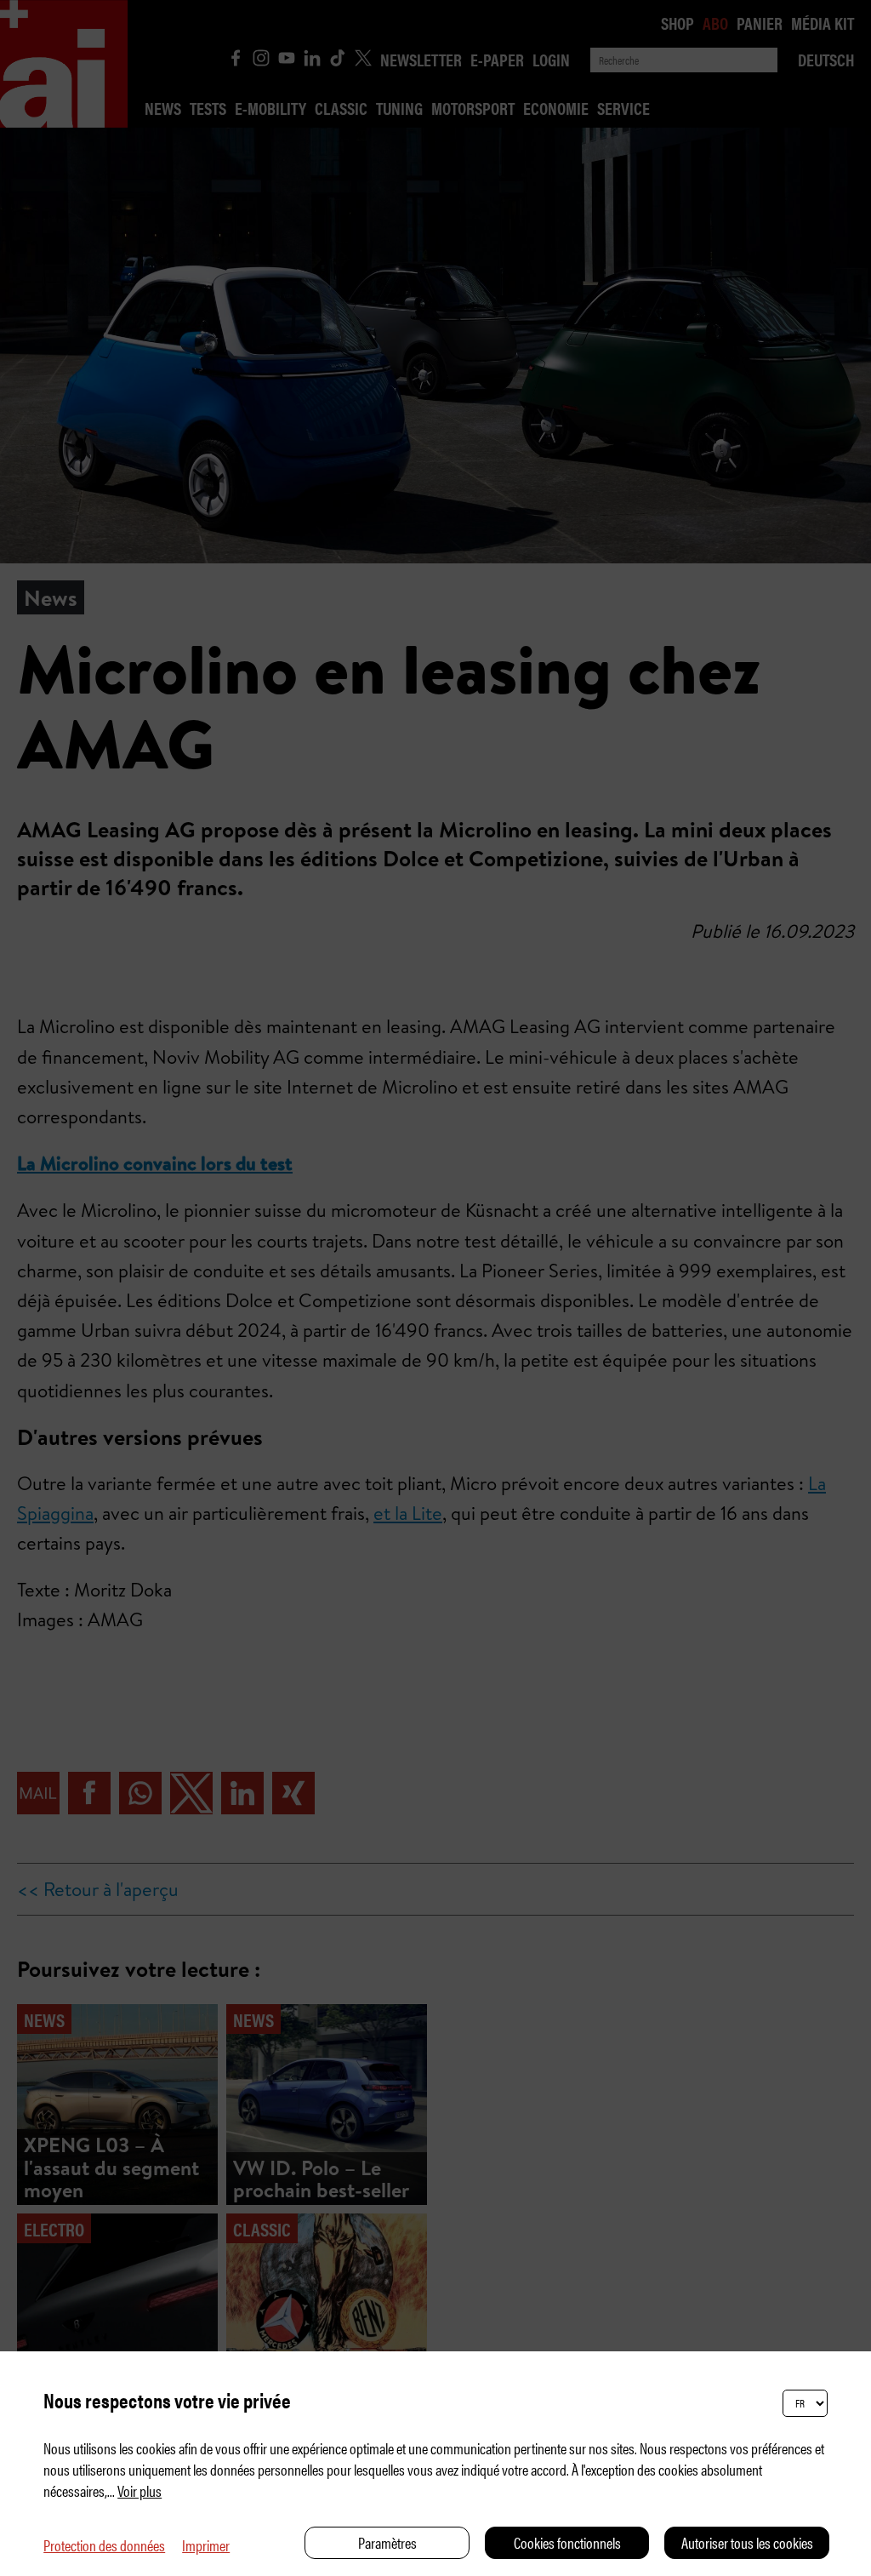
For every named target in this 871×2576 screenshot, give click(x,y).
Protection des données (104, 2545)
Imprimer (206, 2545)
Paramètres (387, 2542)
